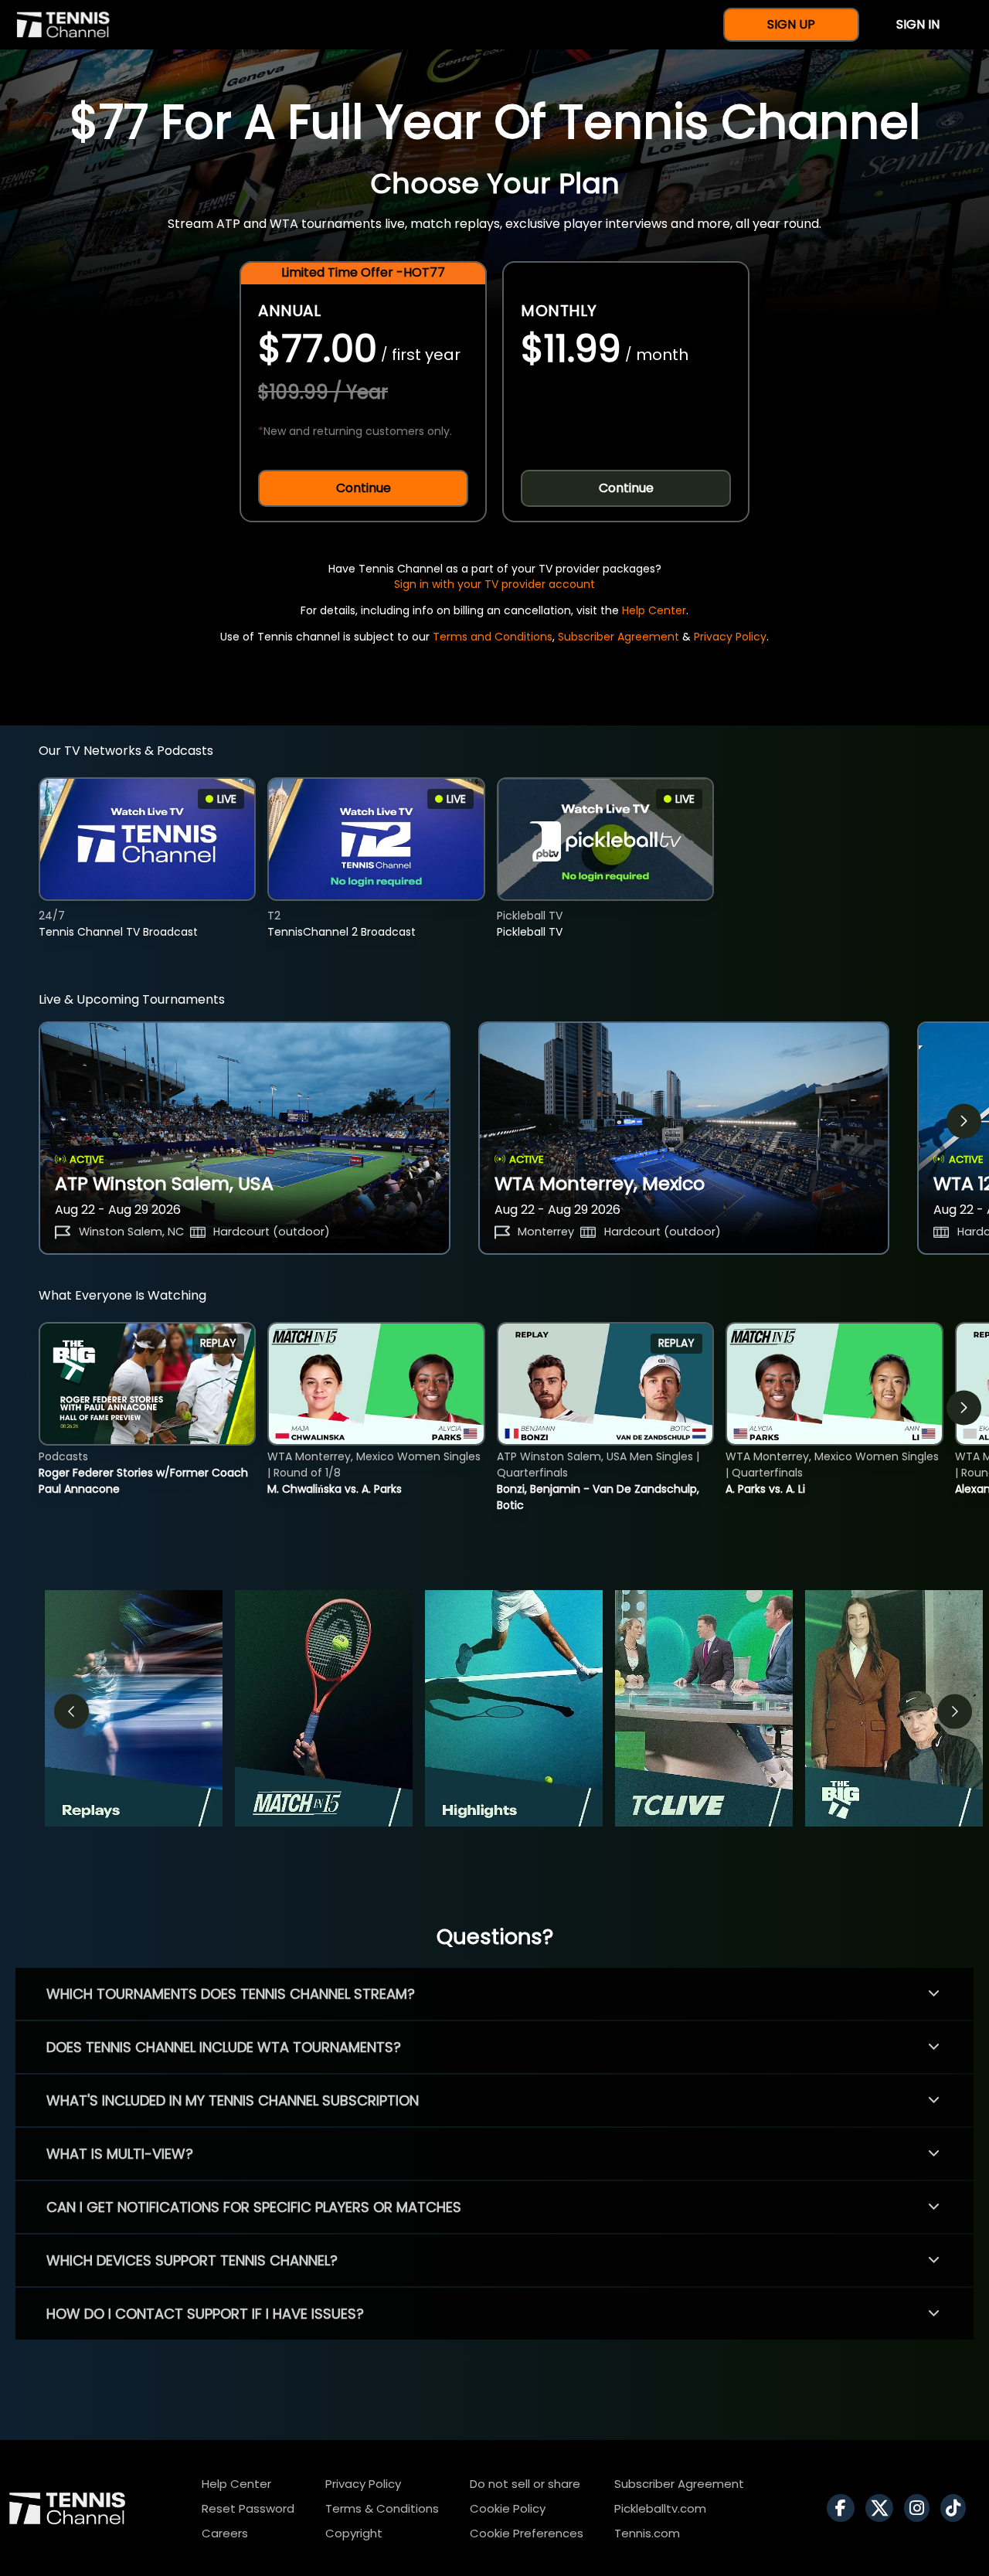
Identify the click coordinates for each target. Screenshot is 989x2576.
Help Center (654, 610)
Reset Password (248, 2508)
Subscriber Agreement (619, 637)
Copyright (354, 2533)
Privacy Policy (730, 637)
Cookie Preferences (527, 2533)
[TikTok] (957, 2508)
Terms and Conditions (493, 637)
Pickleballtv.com (660, 2508)
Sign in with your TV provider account (494, 584)
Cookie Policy (508, 2508)
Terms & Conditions (382, 2508)
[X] (883, 2508)
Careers (225, 2533)
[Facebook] (845, 2508)
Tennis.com (647, 2533)
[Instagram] (921, 2508)
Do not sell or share (525, 2484)
